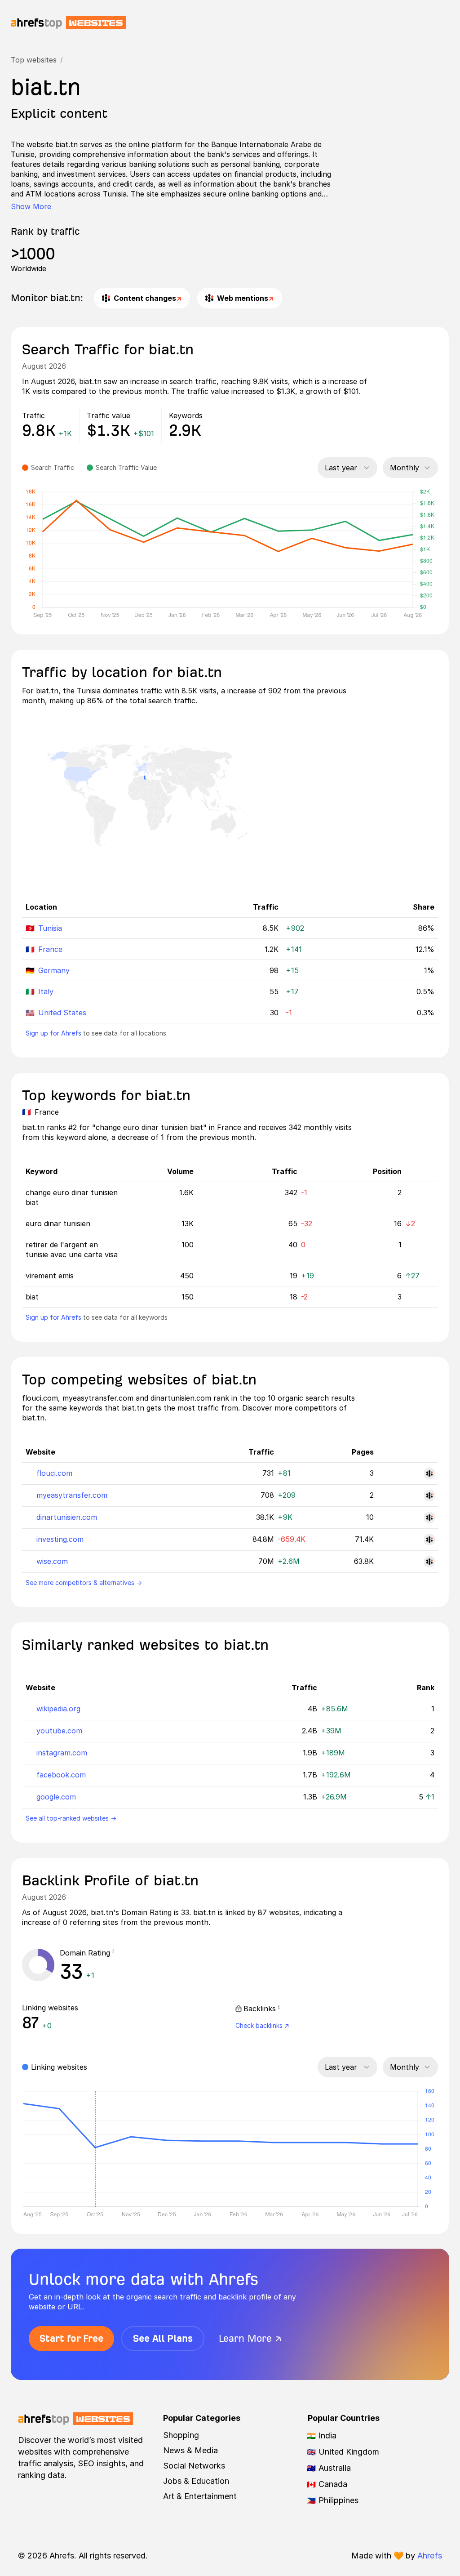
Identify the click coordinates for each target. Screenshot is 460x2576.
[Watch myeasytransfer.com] (429, 1496)
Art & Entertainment (200, 2496)
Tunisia (50, 928)
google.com (56, 1797)
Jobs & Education (196, 2481)
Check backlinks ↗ (262, 2025)
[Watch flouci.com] (429, 1473)
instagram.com (62, 1753)
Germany (54, 970)
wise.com (52, 1561)
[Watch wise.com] (429, 1562)
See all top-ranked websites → (71, 1818)
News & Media (190, 2450)
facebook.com (61, 1775)
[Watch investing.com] (429, 1540)
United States (62, 1013)
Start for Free (71, 2338)
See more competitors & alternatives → (84, 1583)
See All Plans (163, 2338)
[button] (113, 1953)
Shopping (181, 2435)
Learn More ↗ (250, 2338)
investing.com (60, 1539)
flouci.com (54, 1473)
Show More (31, 206)
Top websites (34, 60)
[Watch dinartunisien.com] (429, 1518)
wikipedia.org (58, 1709)
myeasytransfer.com (72, 1495)
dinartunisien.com (67, 1517)
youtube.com (59, 1731)
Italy (46, 991)
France (50, 949)
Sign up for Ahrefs (53, 1033)
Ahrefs (430, 2556)
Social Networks (194, 2466)
